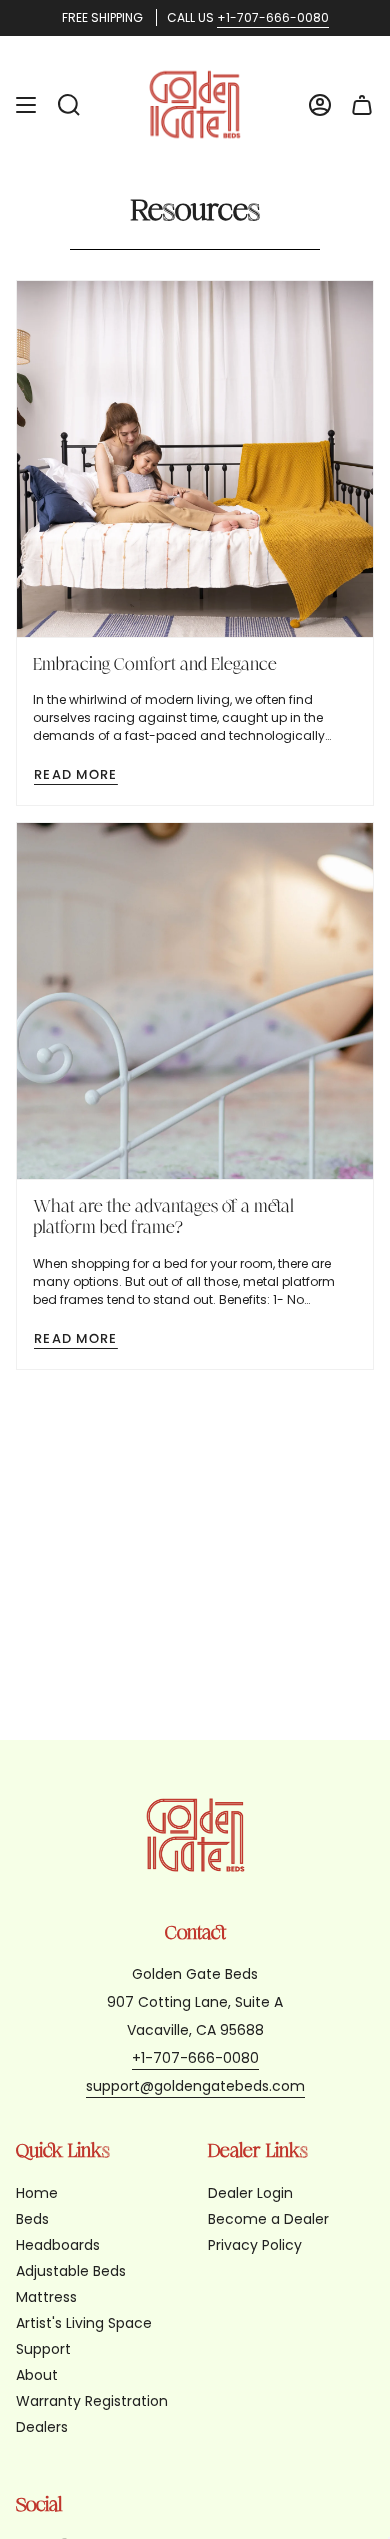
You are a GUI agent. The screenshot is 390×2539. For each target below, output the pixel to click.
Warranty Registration (92, 2401)
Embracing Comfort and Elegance (155, 664)
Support (43, 2349)
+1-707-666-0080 (273, 17)
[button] (69, 104)
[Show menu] (26, 104)
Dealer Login (250, 2193)
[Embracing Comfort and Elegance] (195, 459)
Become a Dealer (268, 2219)
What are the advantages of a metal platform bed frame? (163, 1217)
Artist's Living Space (84, 2323)
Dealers (42, 2427)
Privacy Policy (255, 2245)
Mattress (46, 2297)
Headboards (58, 2245)
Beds (32, 2219)
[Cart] (362, 104)
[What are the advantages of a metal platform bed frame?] (195, 1001)
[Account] (320, 104)
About (37, 2375)
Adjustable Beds (71, 2271)
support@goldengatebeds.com (195, 2086)
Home (37, 2193)
